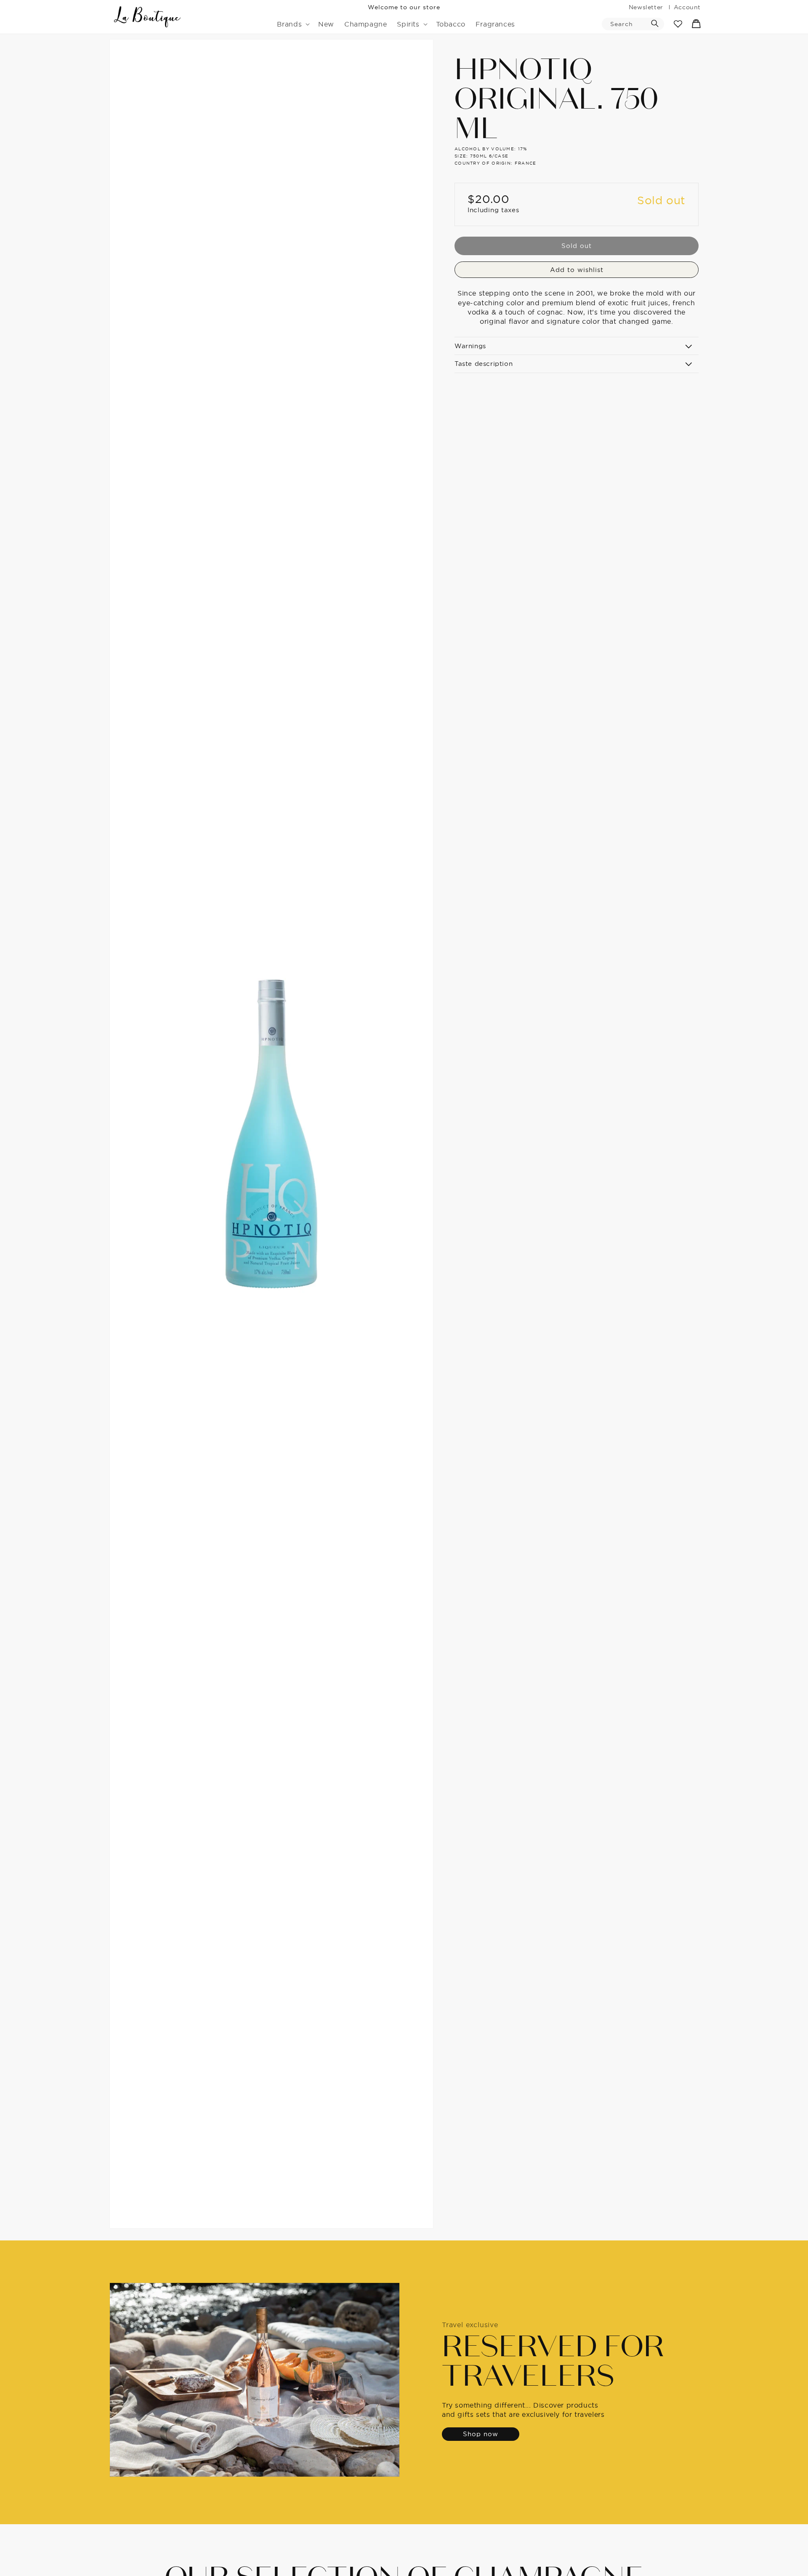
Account (687, 7)
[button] (293, 24)
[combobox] (633, 24)
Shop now (481, 2434)
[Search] (655, 24)
